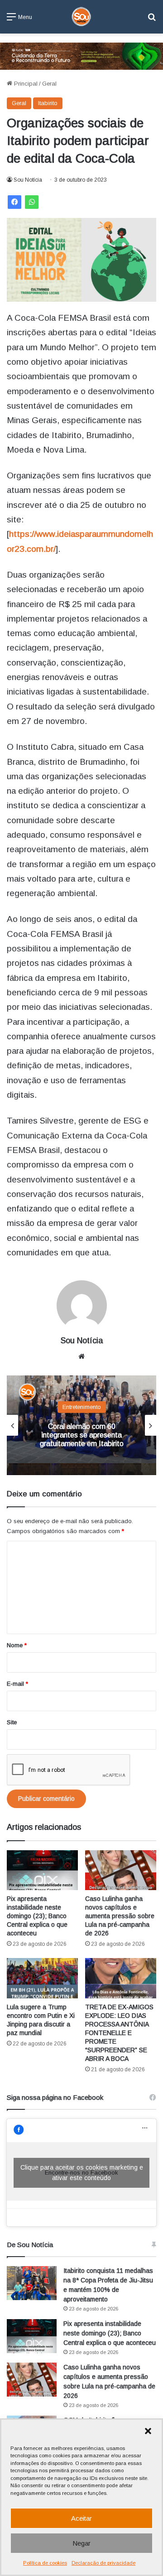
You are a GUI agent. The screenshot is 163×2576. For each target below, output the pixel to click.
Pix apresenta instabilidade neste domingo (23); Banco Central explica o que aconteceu (37, 1916)
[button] (148, 2431)
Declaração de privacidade (103, 2563)
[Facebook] (14, 202)
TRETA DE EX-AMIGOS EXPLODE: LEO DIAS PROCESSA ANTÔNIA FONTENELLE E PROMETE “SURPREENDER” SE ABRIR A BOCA (119, 2033)
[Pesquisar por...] (152, 20)
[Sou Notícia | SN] (81, 17)
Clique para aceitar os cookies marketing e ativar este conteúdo (82, 2173)
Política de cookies (45, 2563)
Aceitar (81, 2518)
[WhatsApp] (32, 202)
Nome (17, 1645)
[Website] (81, 1356)
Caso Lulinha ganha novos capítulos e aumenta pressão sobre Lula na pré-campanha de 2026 (120, 1916)
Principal (25, 84)
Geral (49, 84)
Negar (81, 2543)
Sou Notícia (28, 180)
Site (12, 1722)
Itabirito (48, 103)
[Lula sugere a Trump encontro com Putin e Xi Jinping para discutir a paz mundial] (42, 1978)
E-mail (17, 1684)
